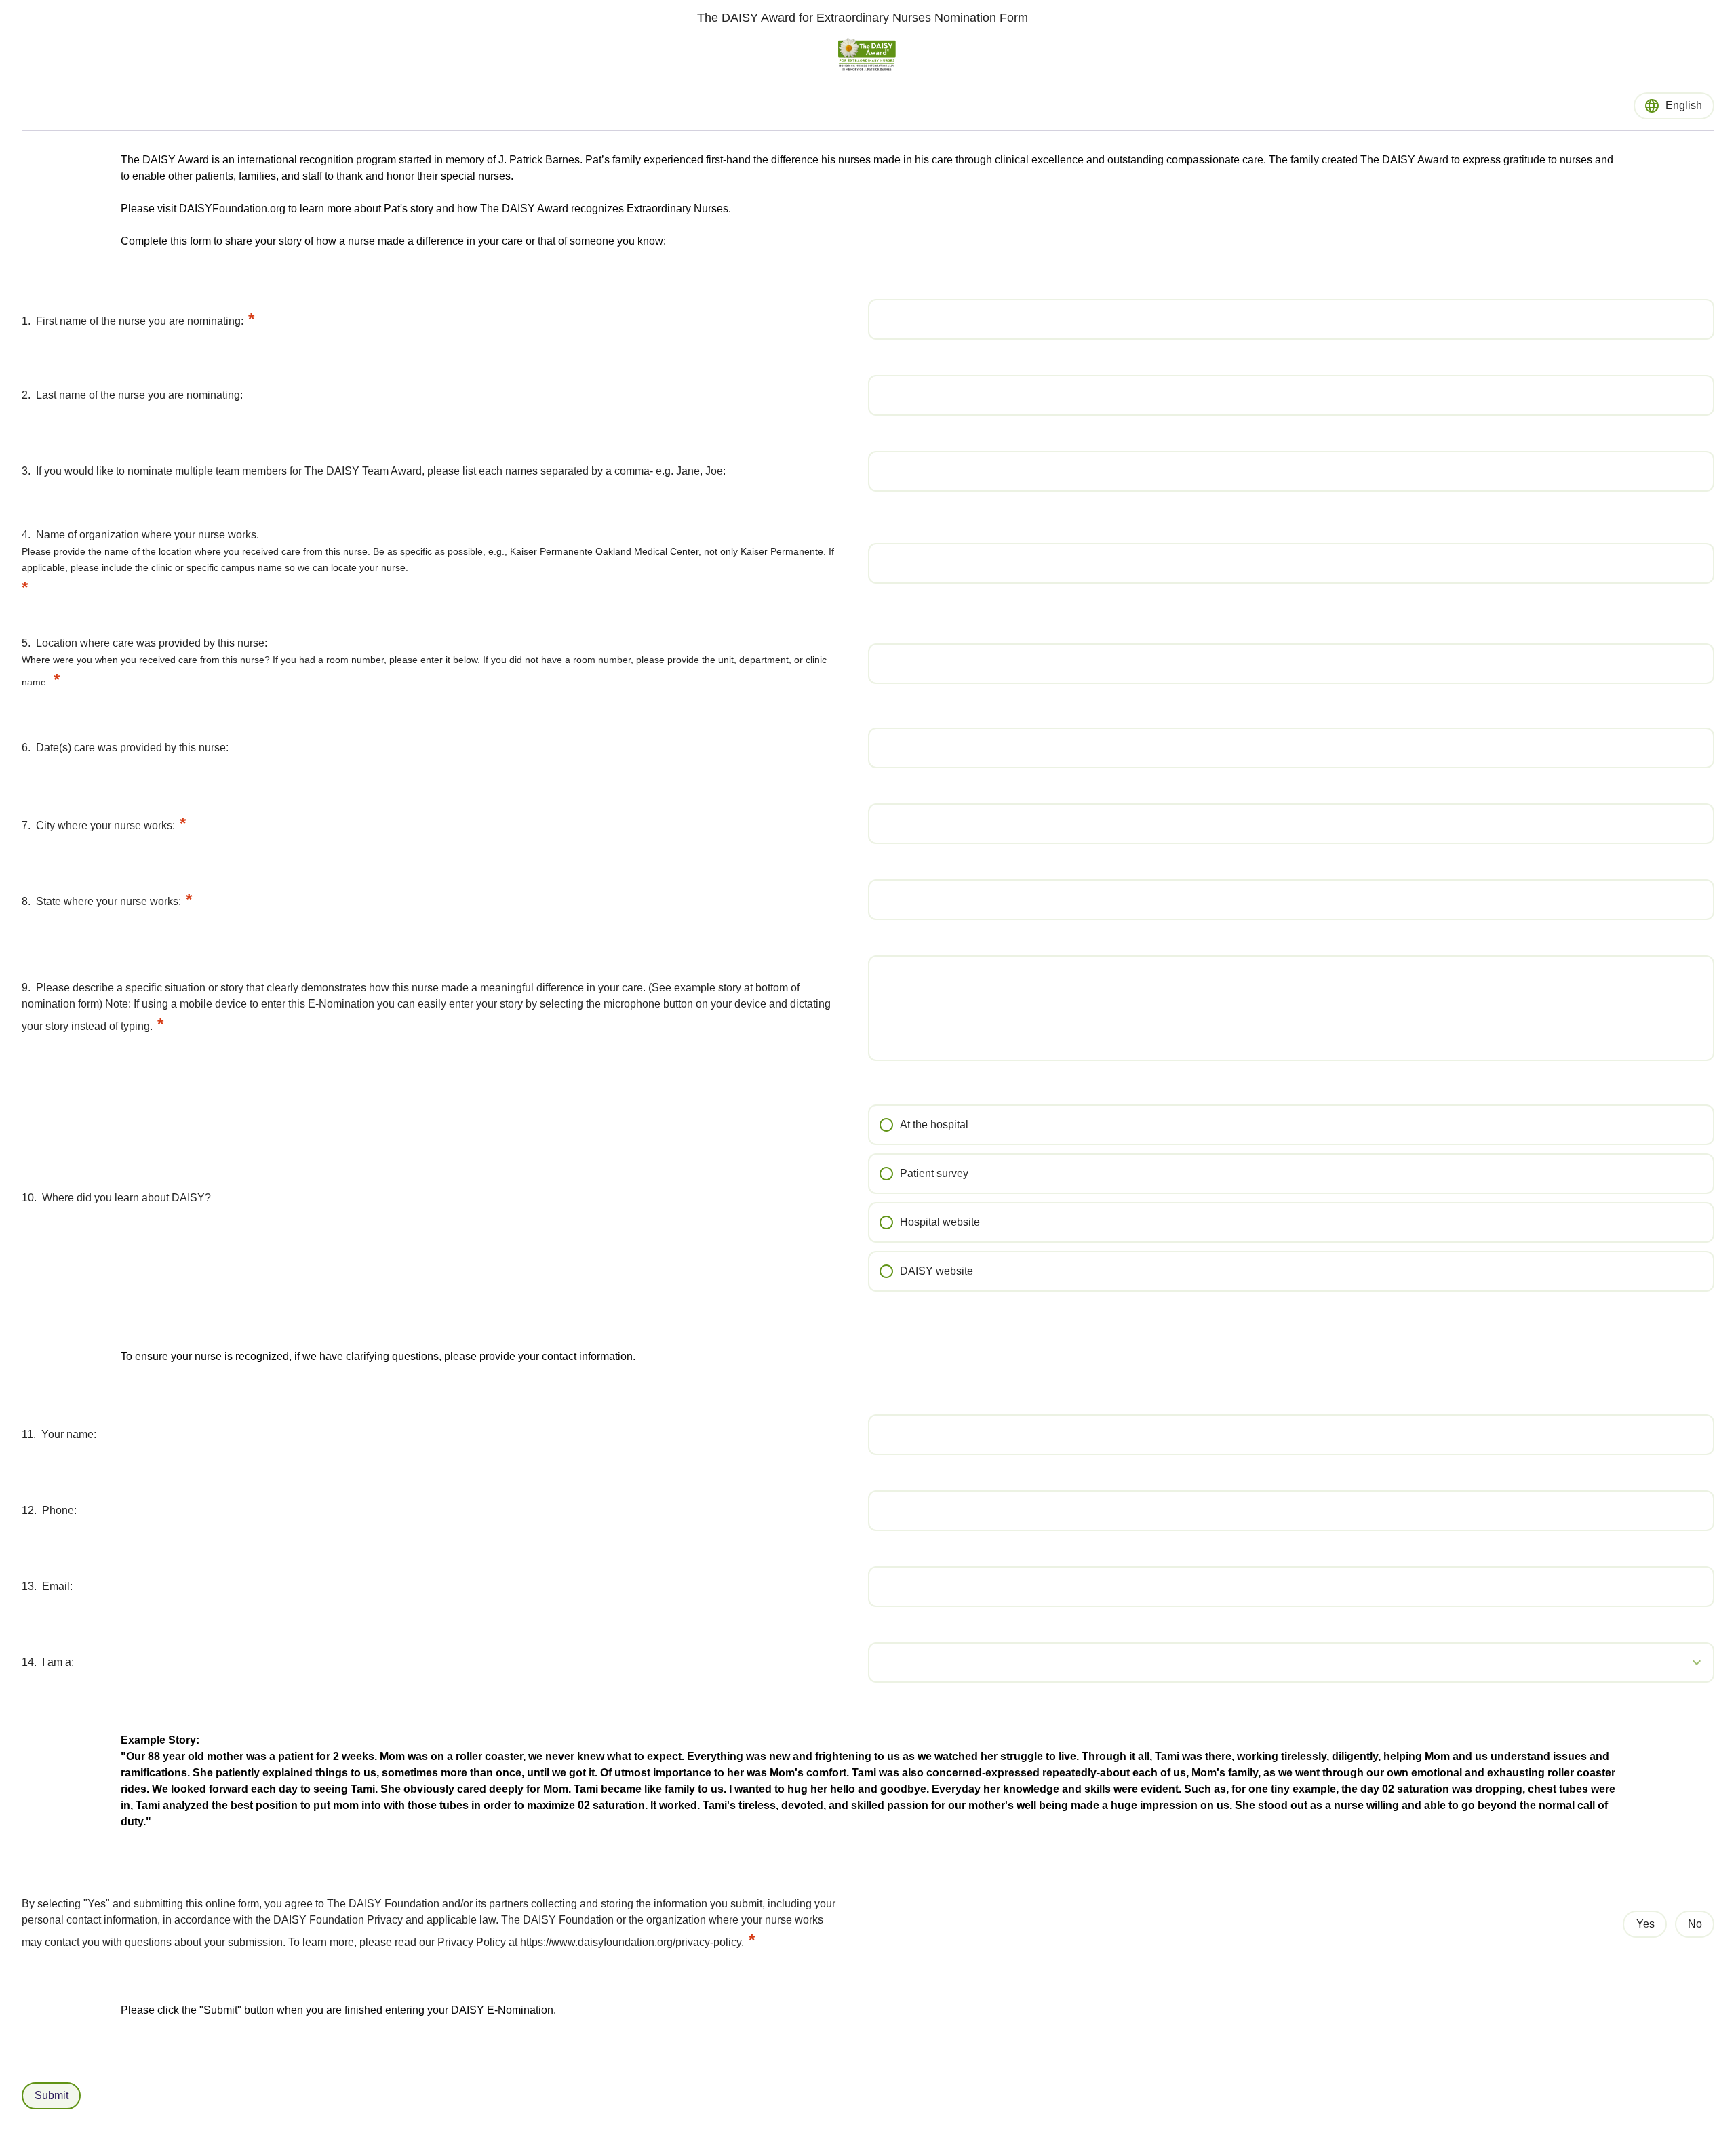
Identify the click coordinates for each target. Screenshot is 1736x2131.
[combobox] (1291, 1662)
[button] (1675, 1662)
